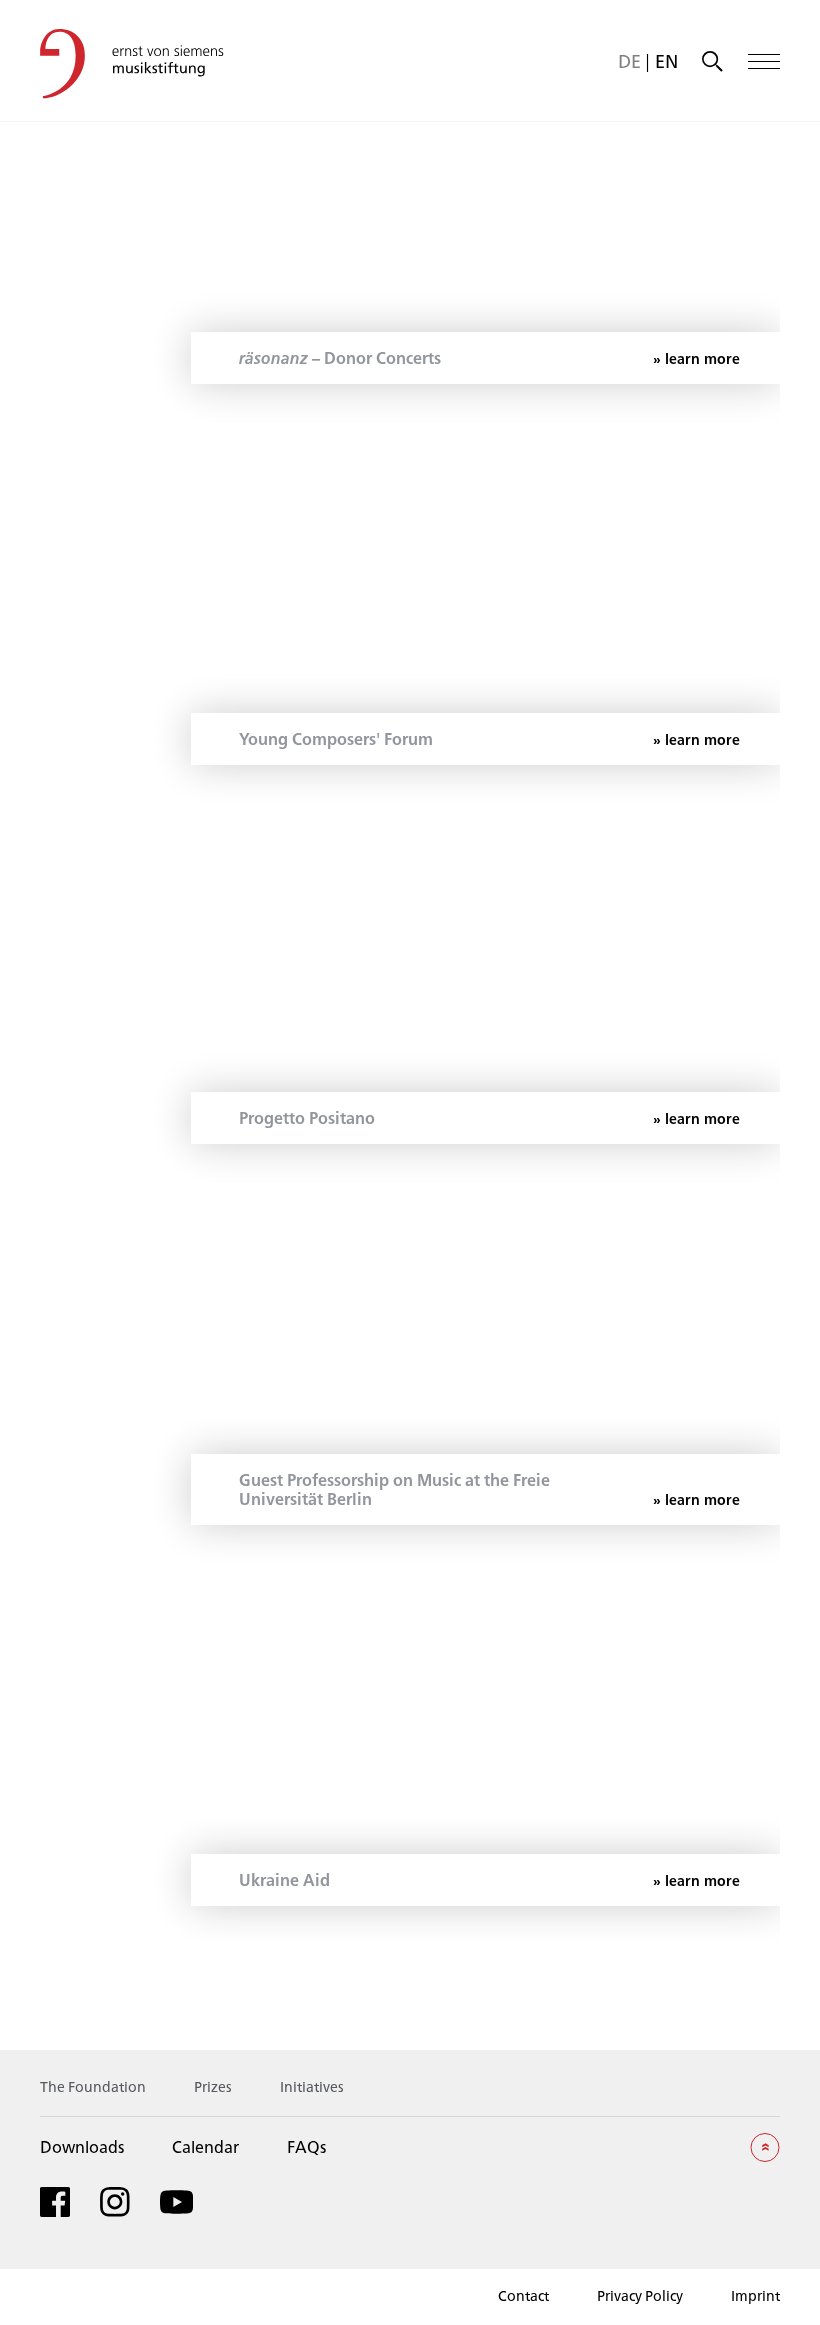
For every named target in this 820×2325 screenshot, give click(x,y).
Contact (523, 2295)
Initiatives (312, 2086)
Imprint (755, 2295)
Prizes (213, 2086)
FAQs (306, 2146)
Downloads (82, 2146)
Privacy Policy (640, 2295)
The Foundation (93, 2086)
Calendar (205, 2146)
